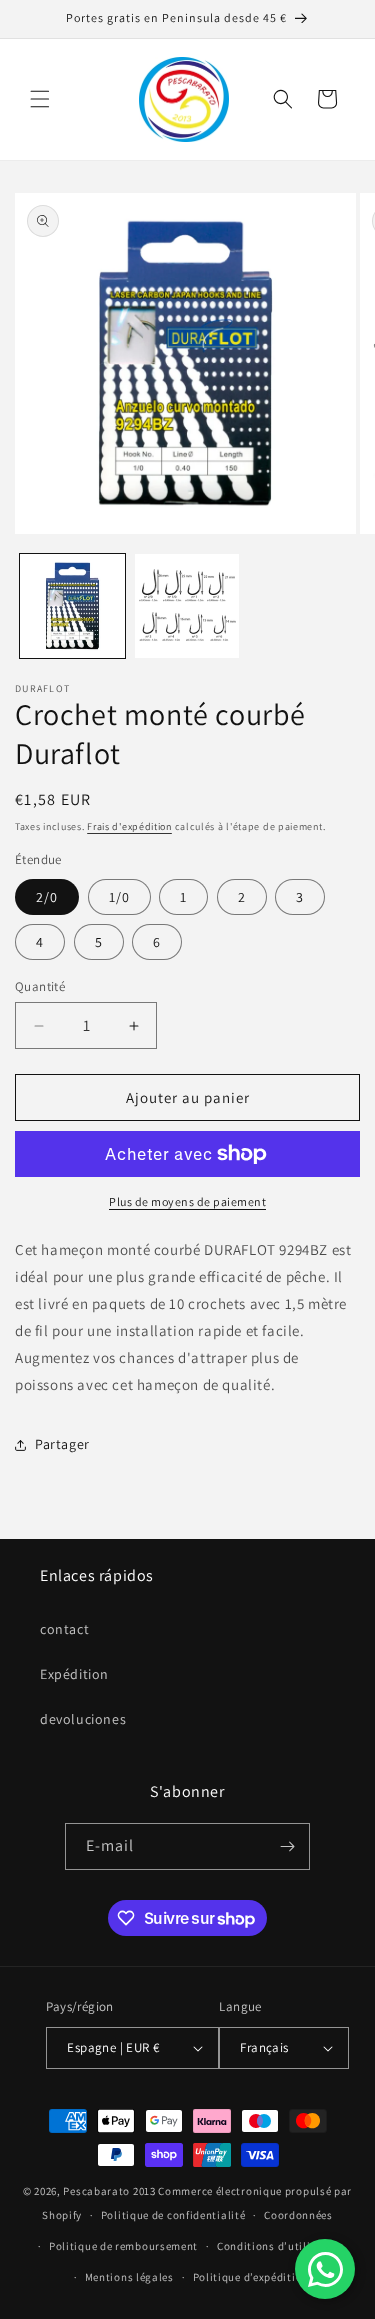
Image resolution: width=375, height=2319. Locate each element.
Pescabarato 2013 (109, 2191)
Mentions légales (129, 2277)
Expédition (74, 1674)
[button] (40, 99)
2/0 (47, 897)
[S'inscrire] (287, 1846)
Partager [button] (62, 1444)
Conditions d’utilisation (281, 2246)
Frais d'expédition (129, 826)
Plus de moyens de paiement (187, 1201)
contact (64, 1629)
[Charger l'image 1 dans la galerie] (72, 606)
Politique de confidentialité (173, 2215)
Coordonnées (298, 2215)
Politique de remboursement (123, 2246)
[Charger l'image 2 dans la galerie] (187, 606)
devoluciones (83, 1719)
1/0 (119, 897)
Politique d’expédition (251, 2277)
